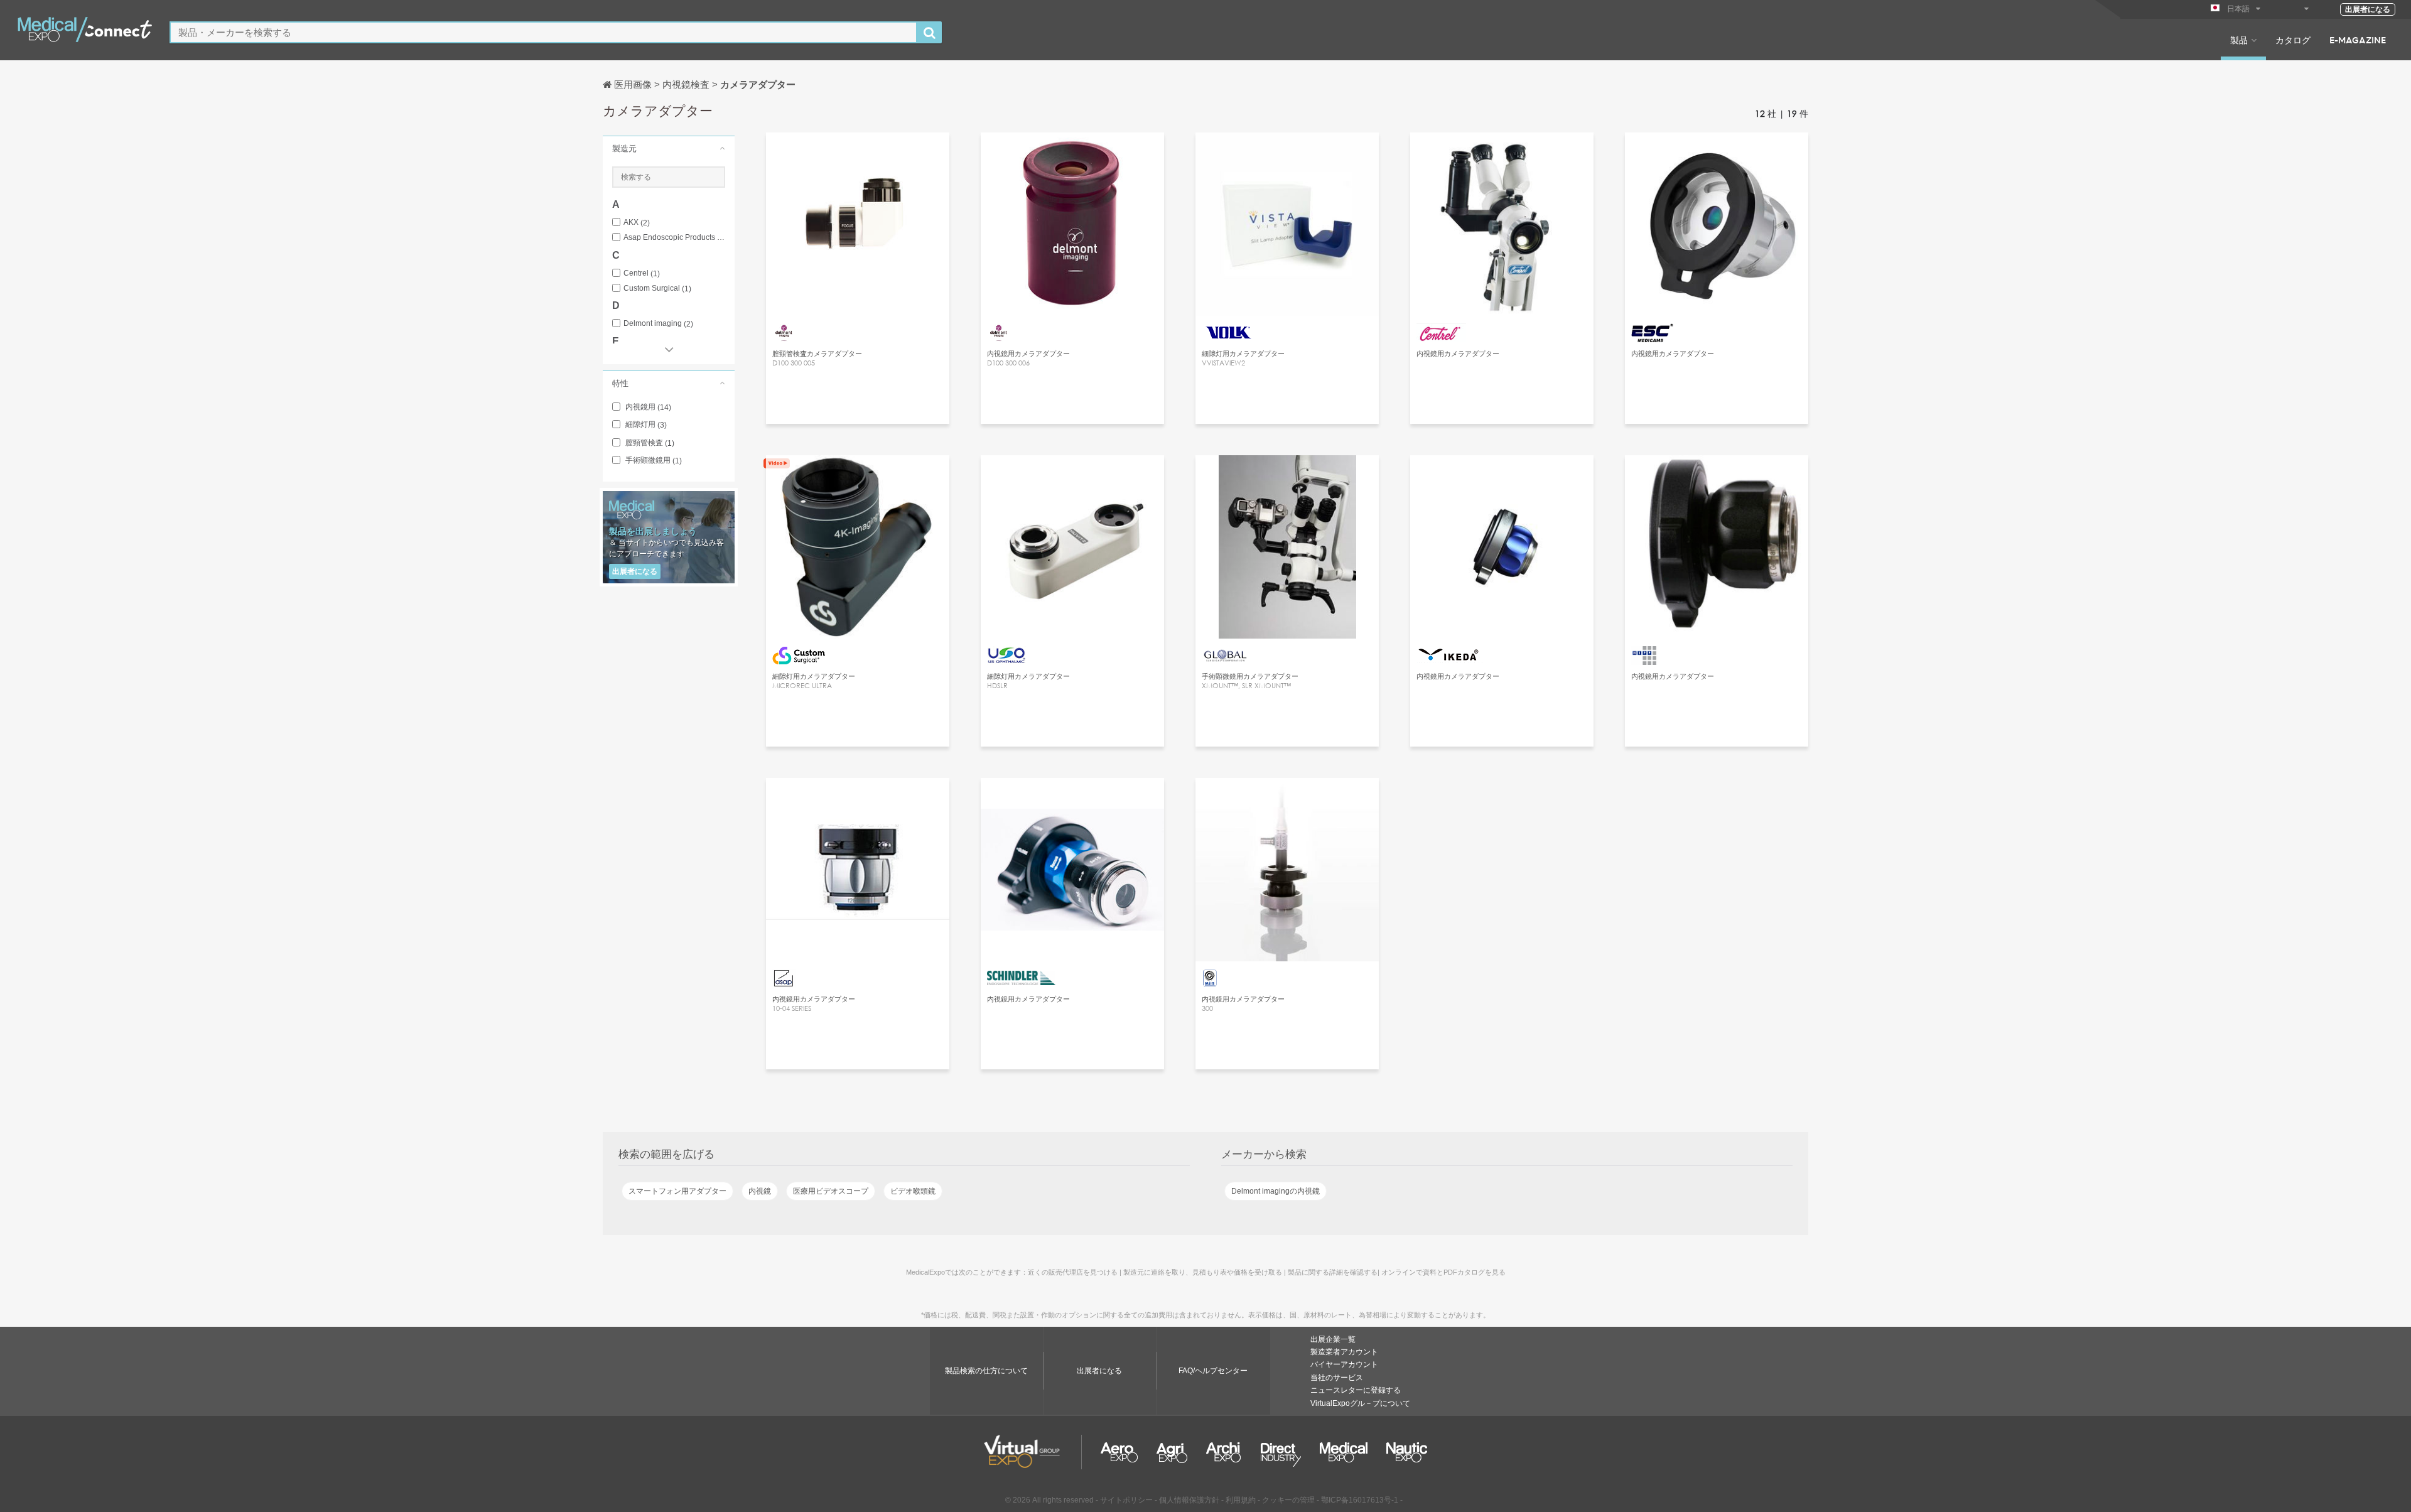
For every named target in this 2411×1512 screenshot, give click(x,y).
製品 (2239, 40)
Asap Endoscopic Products (674, 238)
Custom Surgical (657, 289)
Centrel (642, 273)
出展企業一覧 (1333, 1339)
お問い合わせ (858, 476)
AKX (637, 223)
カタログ (2293, 40)
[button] (669, 148)
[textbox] (543, 32)
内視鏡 (760, 1191)
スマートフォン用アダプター (677, 1191)
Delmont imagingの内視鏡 (1276, 1191)
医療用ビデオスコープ (831, 1191)
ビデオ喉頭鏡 (913, 1191)
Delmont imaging (658, 324)
